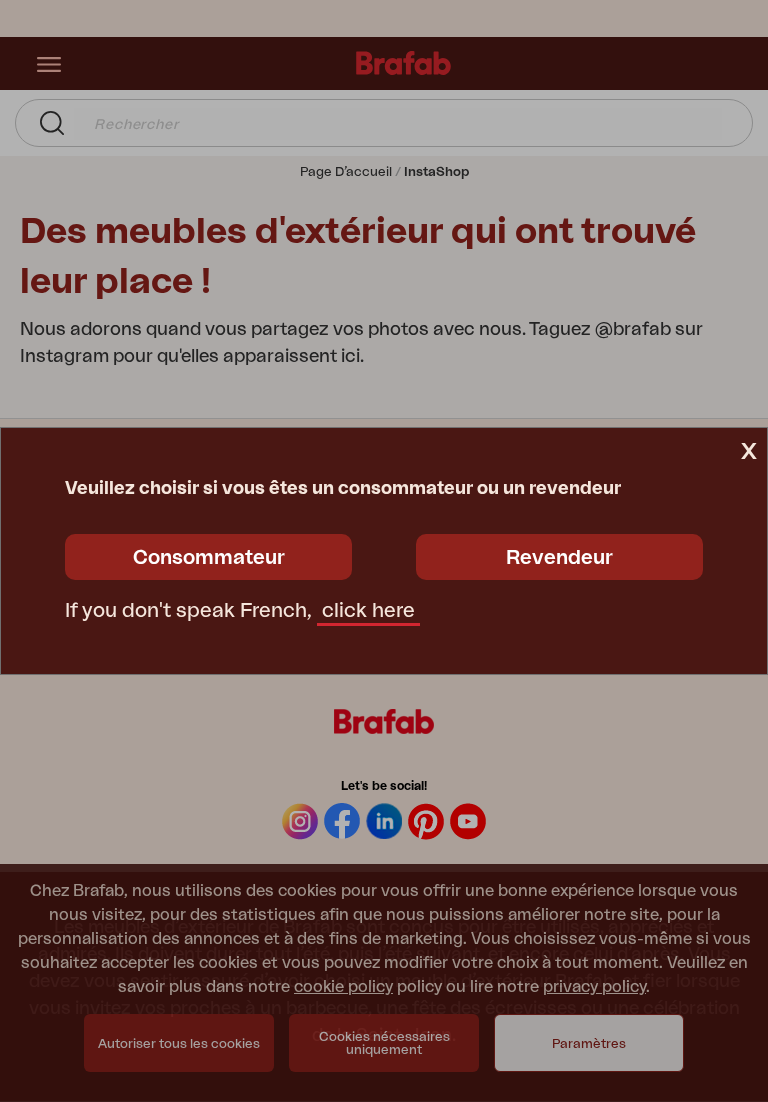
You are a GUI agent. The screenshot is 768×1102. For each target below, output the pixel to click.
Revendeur (559, 558)
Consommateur (209, 558)
